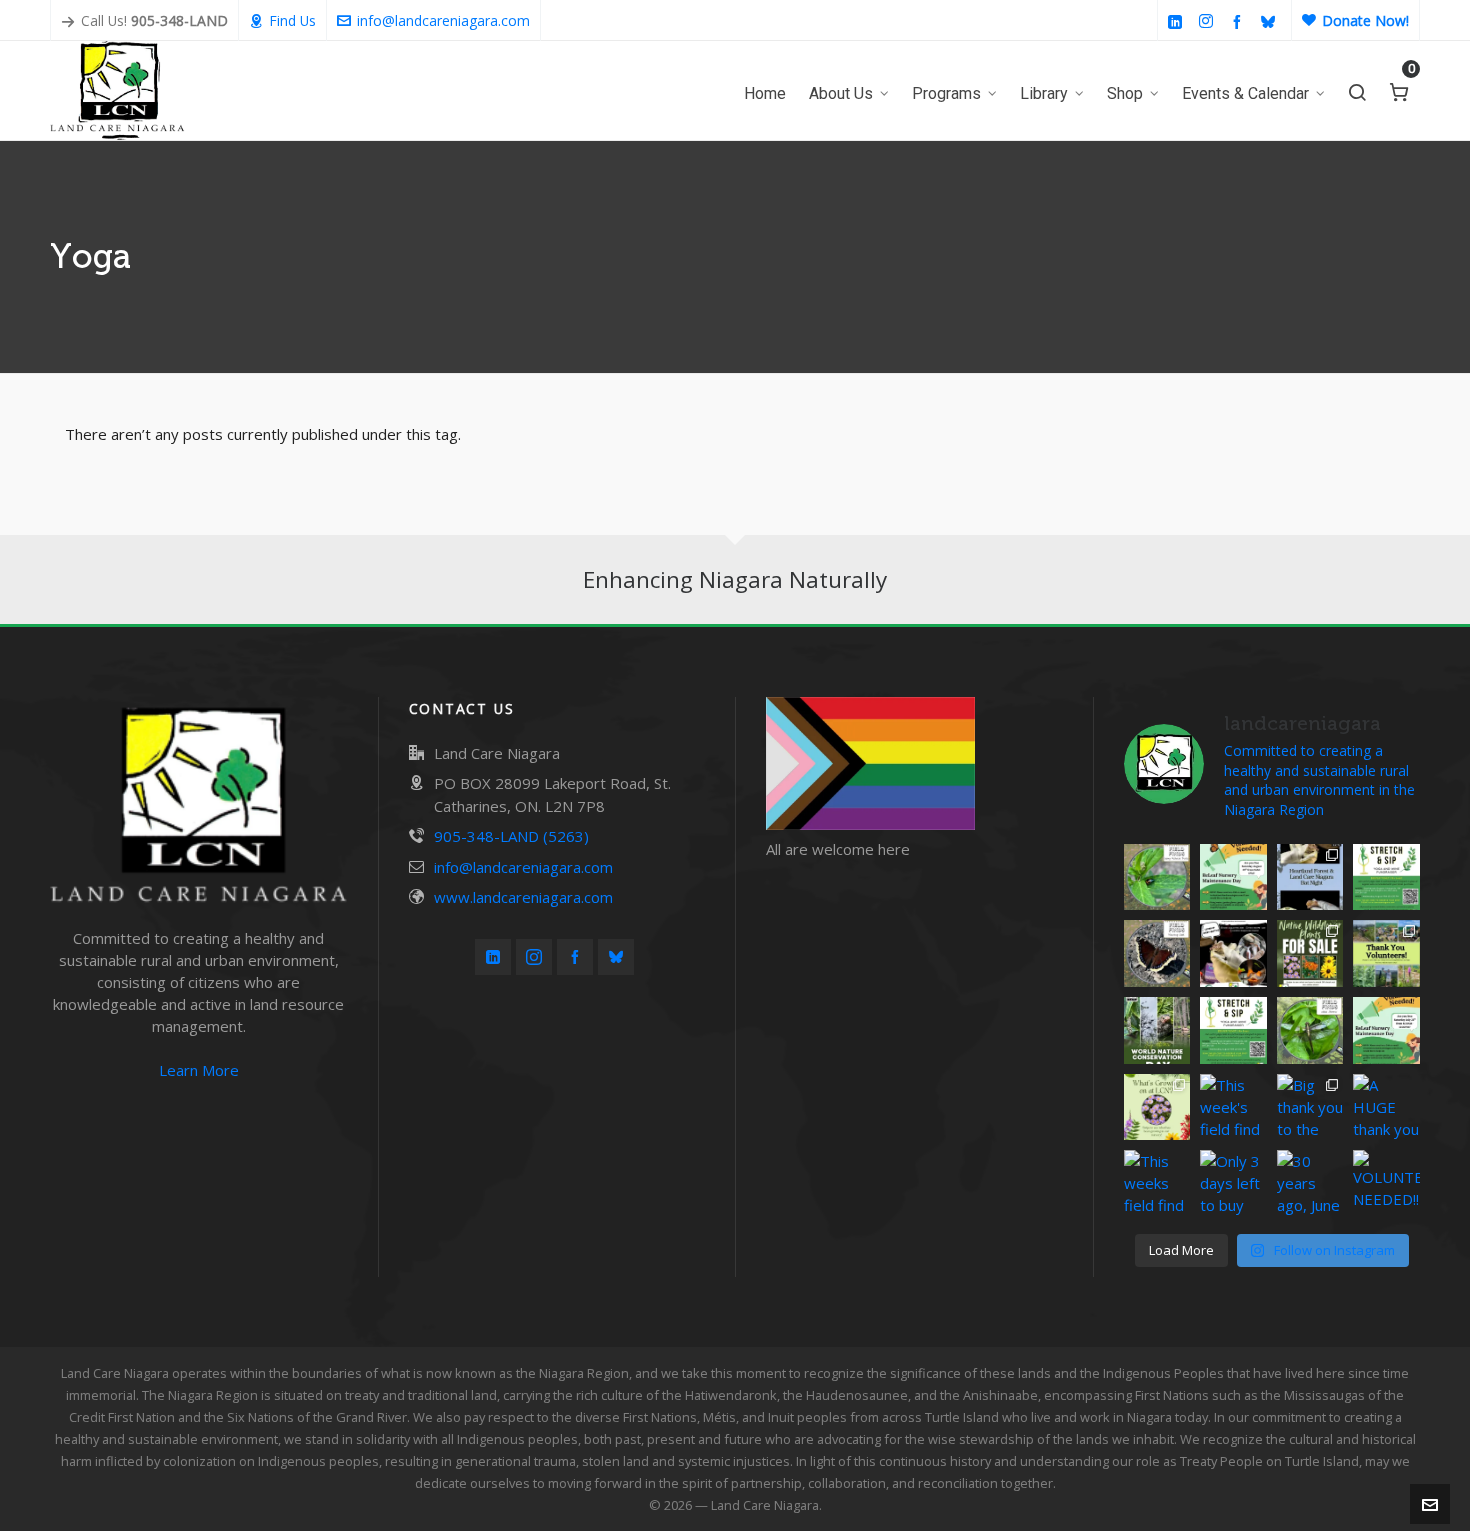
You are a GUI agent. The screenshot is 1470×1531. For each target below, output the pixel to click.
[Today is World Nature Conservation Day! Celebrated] (1157, 1030)
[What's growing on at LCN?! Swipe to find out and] (1157, 1107)
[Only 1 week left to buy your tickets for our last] (1386, 877)
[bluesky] (1271, 21)
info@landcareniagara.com (443, 20)
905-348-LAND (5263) (511, 836)
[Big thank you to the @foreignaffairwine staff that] (1310, 1107)
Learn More (199, 1070)
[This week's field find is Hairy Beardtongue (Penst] (1233, 1107)
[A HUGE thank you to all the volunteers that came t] (1386, 953)
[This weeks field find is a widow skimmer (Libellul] (1310, 1030)
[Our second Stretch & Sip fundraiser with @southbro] (1233, 1030)
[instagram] (1209, 21)
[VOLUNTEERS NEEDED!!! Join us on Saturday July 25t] (1386, 1030)
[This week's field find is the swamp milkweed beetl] (1157, 877)
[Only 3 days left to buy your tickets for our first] (1233, 1183)
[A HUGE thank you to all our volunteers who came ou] (1386, 1107)
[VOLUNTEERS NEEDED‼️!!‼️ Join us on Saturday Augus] (1233, 877)
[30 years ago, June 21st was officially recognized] (1310, 1183)
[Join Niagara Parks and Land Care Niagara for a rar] (1233, 953)
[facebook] (1240, 21)
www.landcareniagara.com (523, 897)
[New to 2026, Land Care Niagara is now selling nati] (1310, 953)
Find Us (292, 20)
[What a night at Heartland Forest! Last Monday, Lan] (1310, 877)
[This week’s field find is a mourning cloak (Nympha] (1157, 953)
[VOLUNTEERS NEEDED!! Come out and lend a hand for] (1386, 1183)
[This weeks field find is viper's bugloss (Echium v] (1157, 1183)
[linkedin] (1178, 21)
